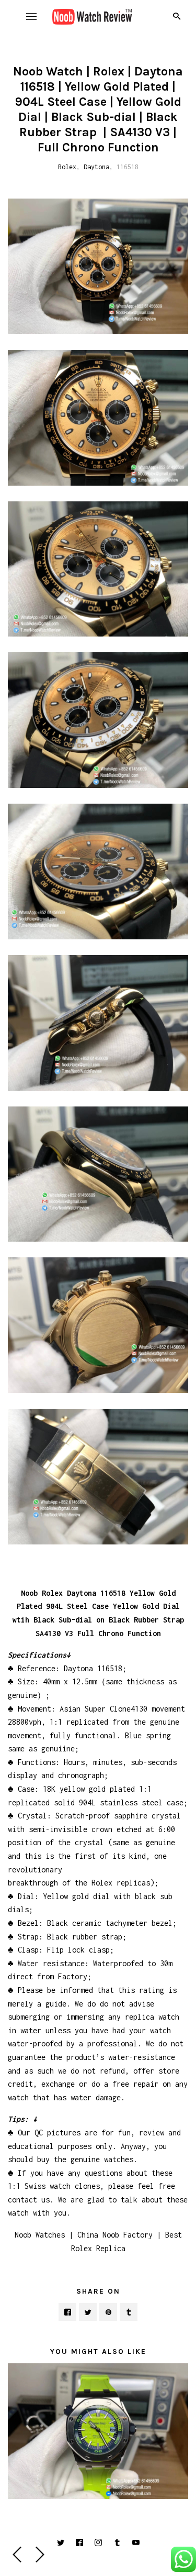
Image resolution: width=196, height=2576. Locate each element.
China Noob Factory (115, 2235)
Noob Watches (40, 2235)
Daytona (96, 167)
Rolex (67, 167)
